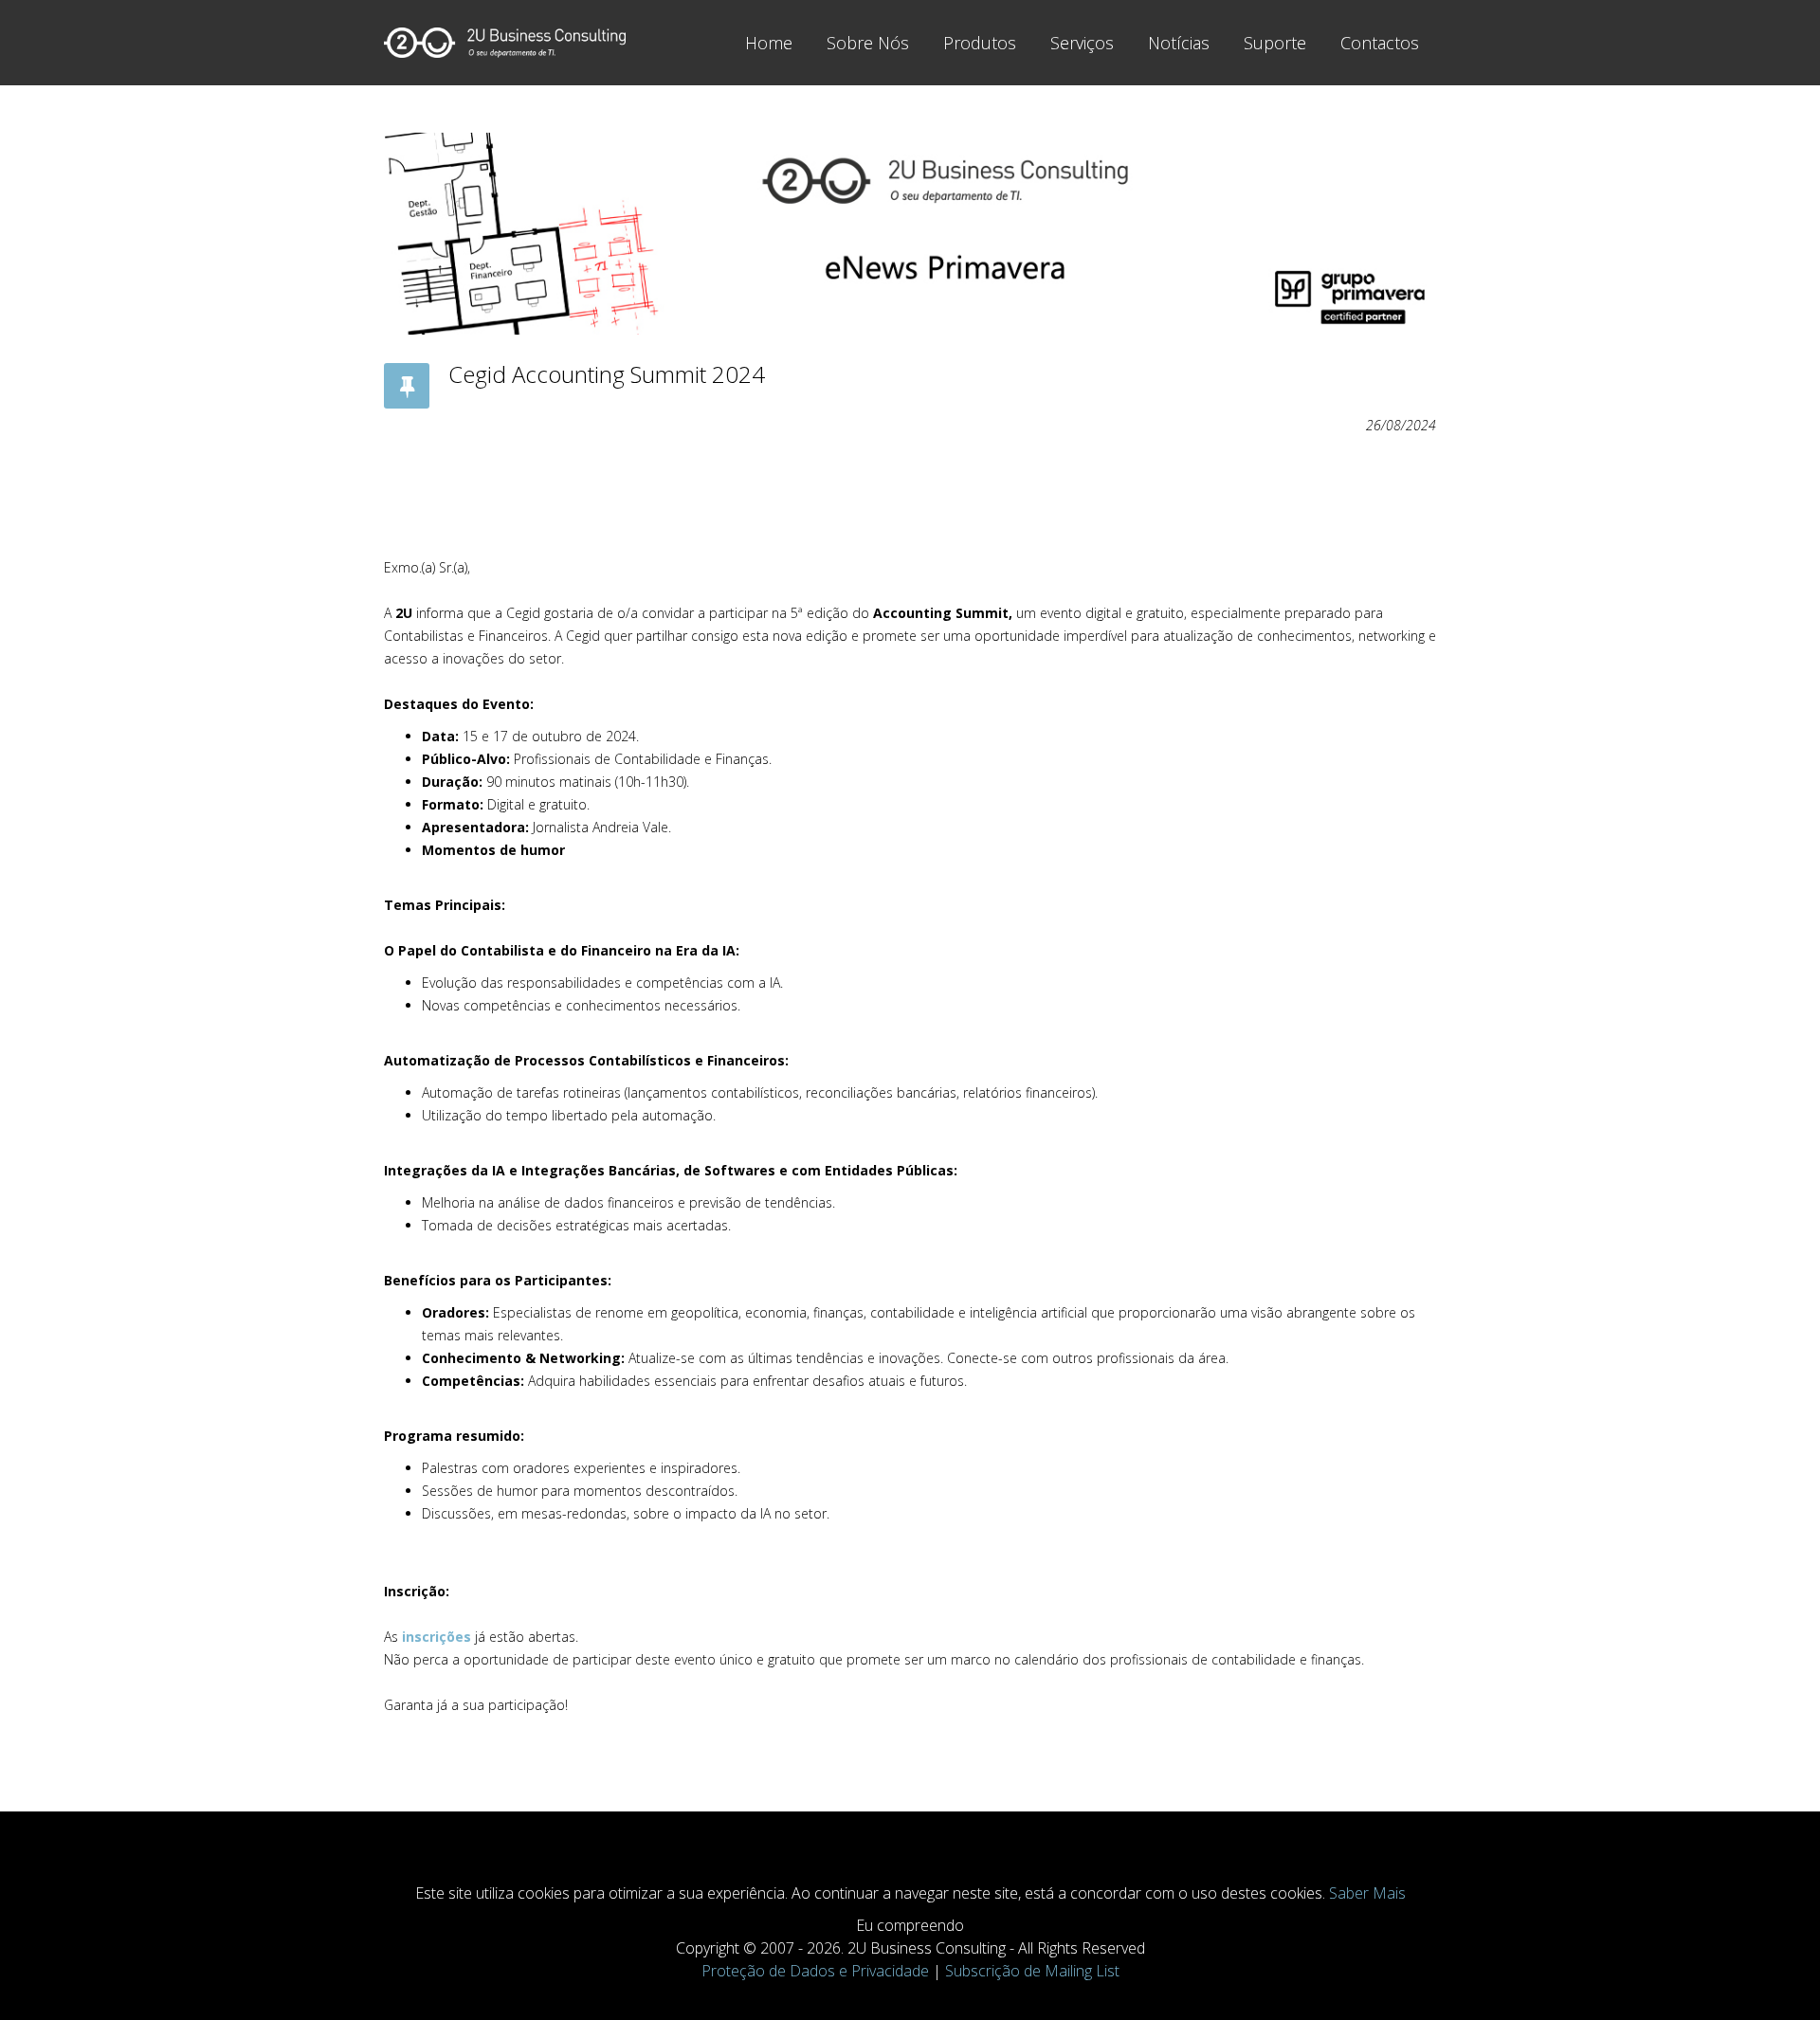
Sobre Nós (868, 43)
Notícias (1179, 43)
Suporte (1275, 43)
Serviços (1082, 43)
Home (769, 43)
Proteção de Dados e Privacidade (815, 1971)
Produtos (980, 43)
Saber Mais (1367, 1893)
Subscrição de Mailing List (1032, 1971)
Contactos (1380, 43)
